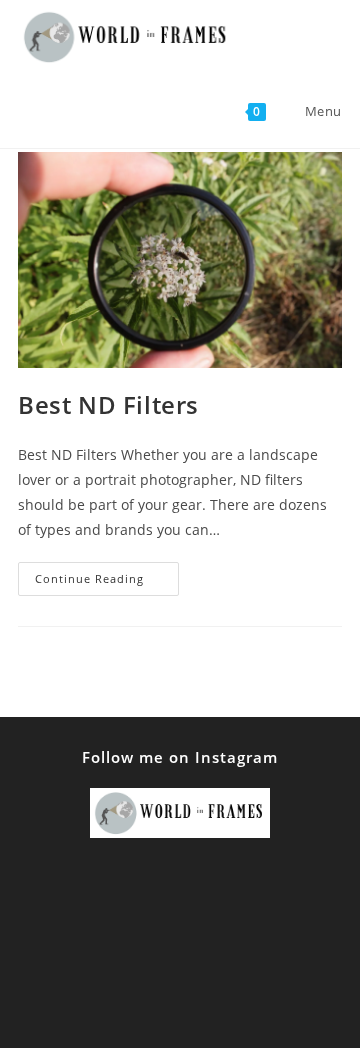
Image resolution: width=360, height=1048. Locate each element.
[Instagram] (180, 878)
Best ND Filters (108, 404)
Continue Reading (107, 582)
